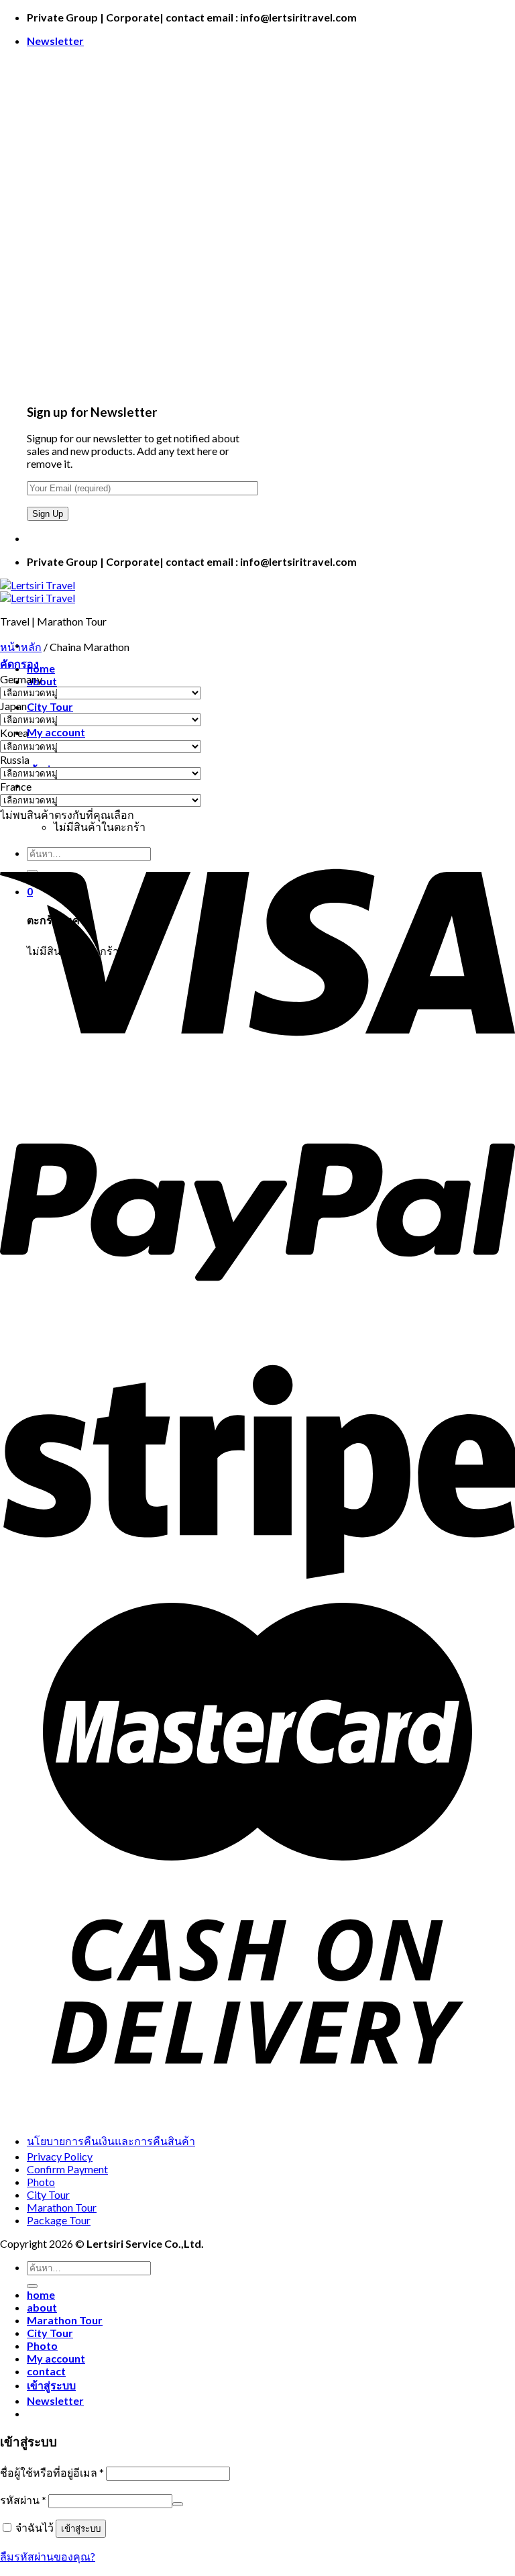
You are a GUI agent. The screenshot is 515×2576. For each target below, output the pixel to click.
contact (46, 2371)
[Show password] (178, 2504)
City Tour (50, 706)
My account (56, 732)
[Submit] (32, 2286)
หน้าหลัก (21, 647)
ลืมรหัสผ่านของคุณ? (48, 2556)
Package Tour (59, 2220)
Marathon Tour (62, 2207)
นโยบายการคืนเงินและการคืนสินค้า (111, 2141)
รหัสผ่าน (23, 2500)
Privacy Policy (60, 2156)
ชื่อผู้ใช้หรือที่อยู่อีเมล (52, 2472)
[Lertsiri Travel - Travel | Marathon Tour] (38, 591)
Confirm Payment (67, 2169)
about (42, 2307)
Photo (41, 2182)
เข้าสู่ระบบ (81, 2529)
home (41, 668)
